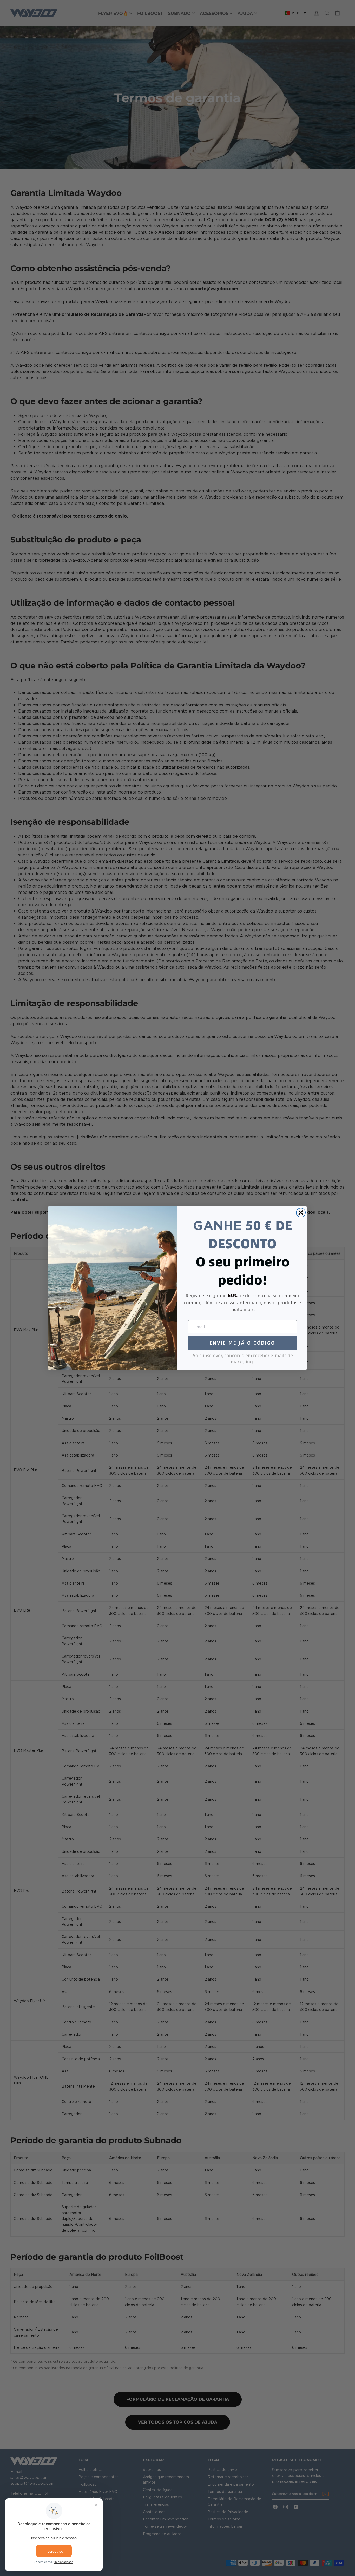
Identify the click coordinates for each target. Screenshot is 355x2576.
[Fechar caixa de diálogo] (301, 1213)
